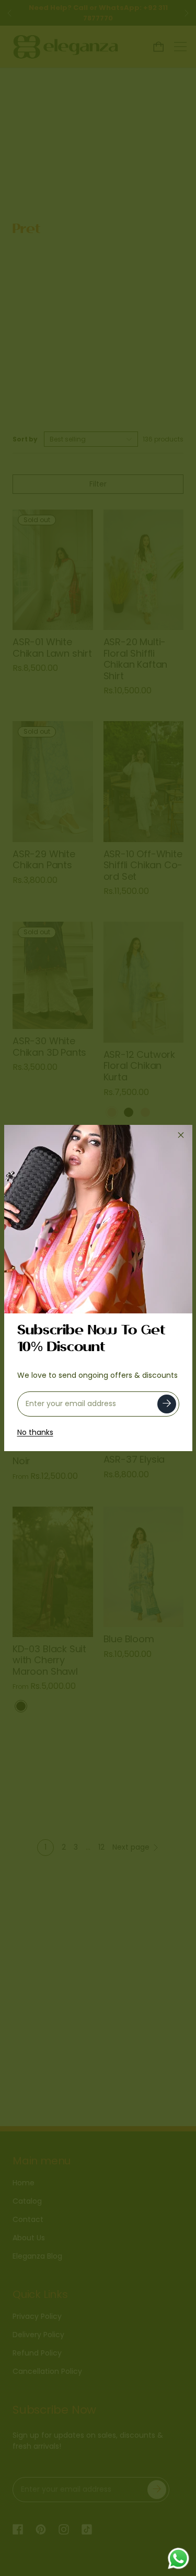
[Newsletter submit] (167, 1404)
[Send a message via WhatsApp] (178, 2558)
